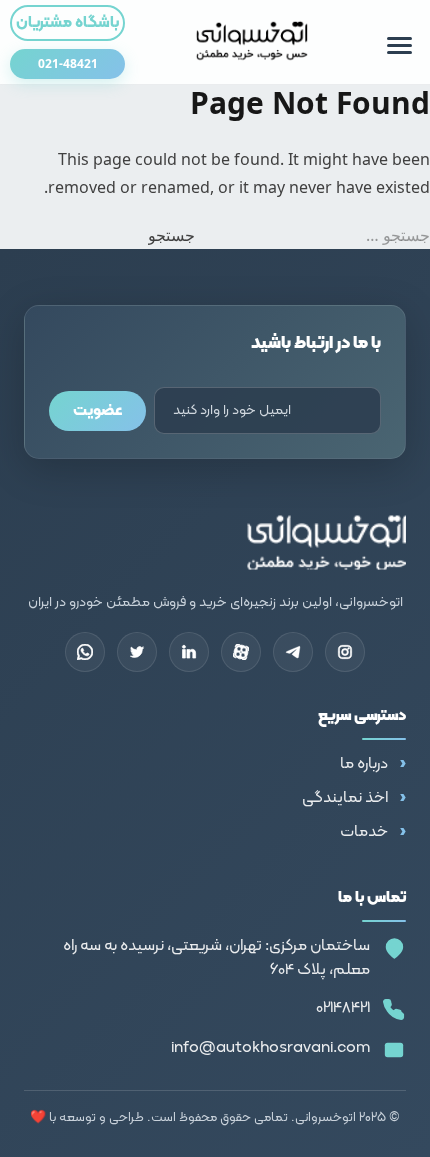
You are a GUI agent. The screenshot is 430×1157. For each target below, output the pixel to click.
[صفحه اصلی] (252, 42)
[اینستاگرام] (345, 652)
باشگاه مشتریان (67, 23)
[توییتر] (137, 652)
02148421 (343, 1008)
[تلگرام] (293, 652)
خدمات (364, 832)
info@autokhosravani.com (270, 1048)
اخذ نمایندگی (345, 798)
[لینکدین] (189, 652)
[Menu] (399, 45)
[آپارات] (241, 652)
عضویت (97, 411)
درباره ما (364, 764)
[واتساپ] (85, 652)
